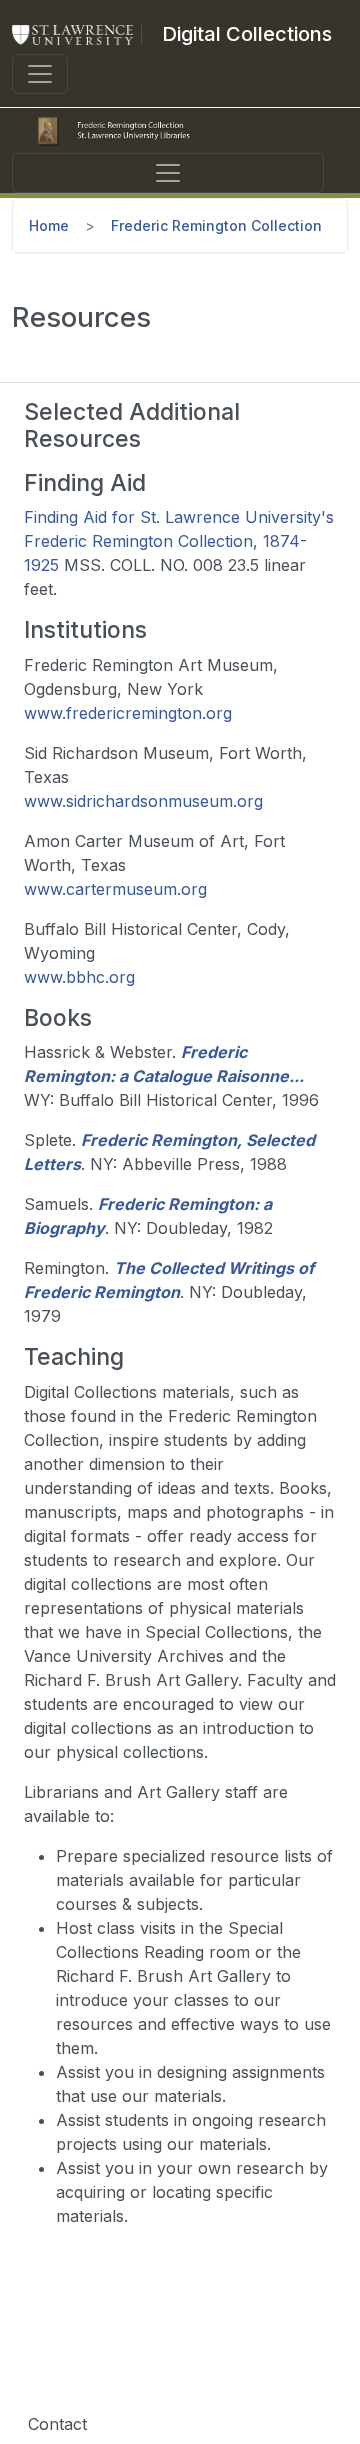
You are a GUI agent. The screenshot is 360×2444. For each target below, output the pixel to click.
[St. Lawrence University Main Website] (81, 34)
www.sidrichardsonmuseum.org (143, 801)
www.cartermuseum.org (115, 889)
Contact (57, 2424)
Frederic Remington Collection (216, 225)
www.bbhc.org (79, 977)
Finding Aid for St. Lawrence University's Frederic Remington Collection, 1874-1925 (179, 541)
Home (49, 225)
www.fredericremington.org (128, 713)
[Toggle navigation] (40, 74)
